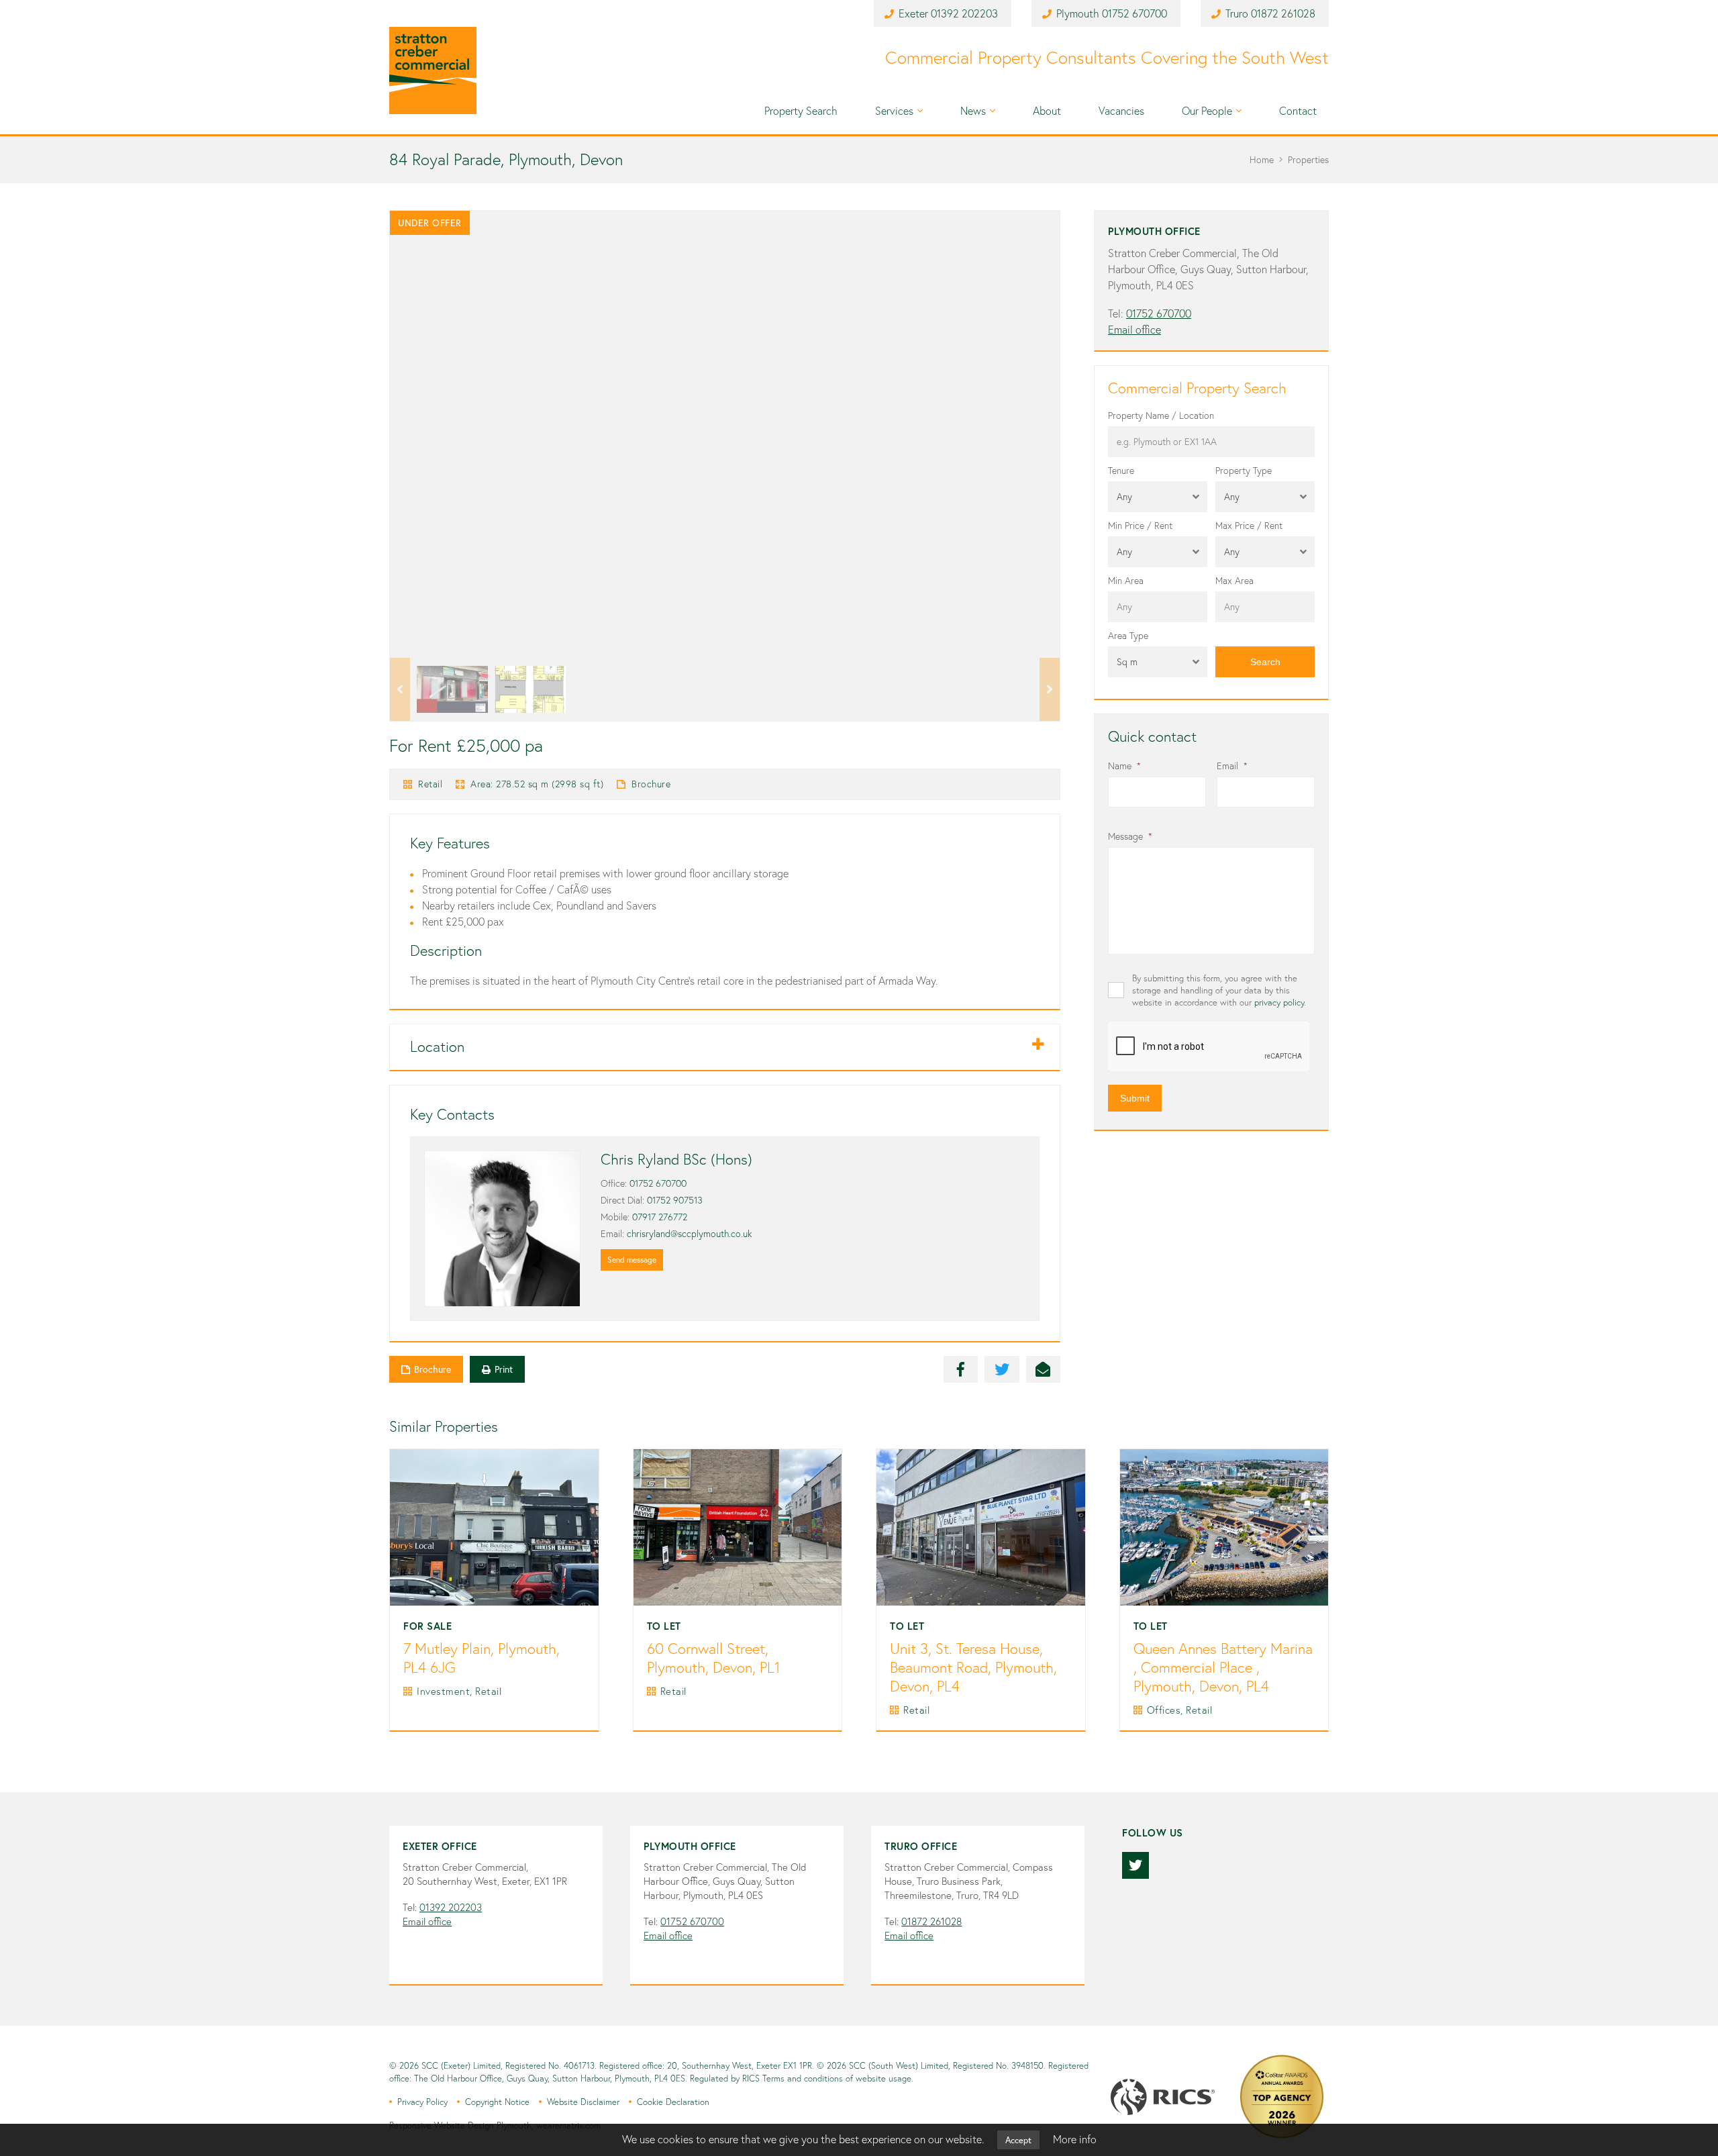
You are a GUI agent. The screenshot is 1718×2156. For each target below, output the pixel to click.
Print (504, 1369)
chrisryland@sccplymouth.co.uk (690, 1234)
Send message (632, 1260)
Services (894, 111)
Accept (1018, 2140)
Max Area (1234, 581)
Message (1130, 836)
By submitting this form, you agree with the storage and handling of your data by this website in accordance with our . (1219, 990)
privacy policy (1279, 1002)
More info (1075, 2139)
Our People (1207, 111)
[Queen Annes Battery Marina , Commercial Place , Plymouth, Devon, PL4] (1224, 1527)
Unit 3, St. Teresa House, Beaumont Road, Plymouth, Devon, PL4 (973, 1668)
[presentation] (1209, 1047)
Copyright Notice (497, 2102)
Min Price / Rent (1140, 526)
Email (1232, 766)
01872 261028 (1283, 13)
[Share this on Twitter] (1002, 1369)
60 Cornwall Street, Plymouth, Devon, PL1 (714, 1658)
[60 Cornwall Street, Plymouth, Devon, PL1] (738, 1527)
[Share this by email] (1044, 1369)
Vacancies (1121, 111)
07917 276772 (660, 1217)
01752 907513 (675, 1200)
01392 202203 (964, 13)
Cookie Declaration (673, 2102)
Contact (1298, 111)
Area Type (1128, 636)
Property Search (801, 111)
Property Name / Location (1161, 415)
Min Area (1126, 581)
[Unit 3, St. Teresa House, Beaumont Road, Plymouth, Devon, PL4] (981, 1527)
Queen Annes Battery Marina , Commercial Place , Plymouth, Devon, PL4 (1223, 1668)
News (973, 111)
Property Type (1244, 471)
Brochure (651, 784)
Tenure (1121, 471)
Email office (1134, 330)
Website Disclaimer (583, 2102)
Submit (1229, 636)
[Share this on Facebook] (961, 1369)
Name (1124, 766)
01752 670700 (1134, 13)
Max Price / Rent (1249, 526)
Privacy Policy (422, 2102)
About (1047, 111)
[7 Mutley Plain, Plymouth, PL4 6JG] (494, 1527)
